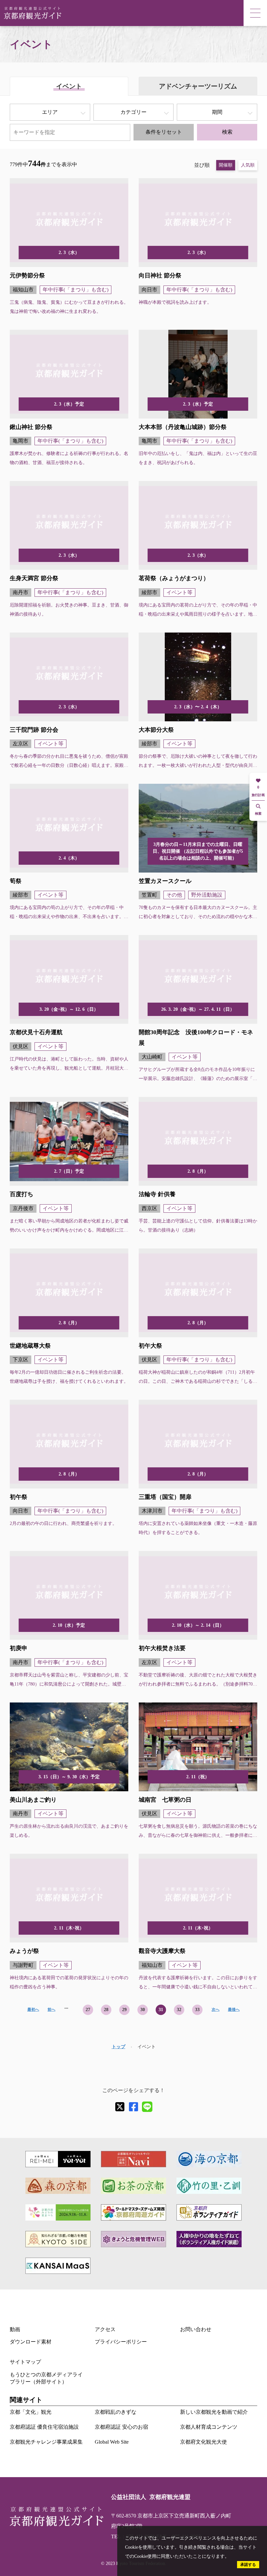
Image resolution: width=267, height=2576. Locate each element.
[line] (147, 2107)
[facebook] (133, 2107)
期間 (217, 112)
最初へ (33, 2009)
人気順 (248, 165)
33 (197, 2010)
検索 (227, 132)
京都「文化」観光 (31, 2412)
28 (106, 2010)
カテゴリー (133, 112)
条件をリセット (164, 132)
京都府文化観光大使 (204, 2442)
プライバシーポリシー (121, 2342)
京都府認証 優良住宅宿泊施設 (44, 2427)
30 (143, 2010)
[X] (120, 2107)
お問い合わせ (196, 2329)
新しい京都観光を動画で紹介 (214, 2412)
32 (179, 2010)
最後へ (234, 2009)
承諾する (248, 2565)
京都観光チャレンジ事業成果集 (46, 2442)
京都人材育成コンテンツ (209, 2427)
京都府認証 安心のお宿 (121, 2427)
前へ (51, 2009)
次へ (216, 2009)
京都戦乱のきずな (116, 2412)
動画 (15, 2329)
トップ (119, 2047)
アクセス (105, 2329)
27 (88, 2010)
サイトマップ (25, 2362)
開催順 (226, 165)
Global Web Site (112, 2442)
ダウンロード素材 (31, 2342)
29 (124, 2010)
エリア (50, 112)
